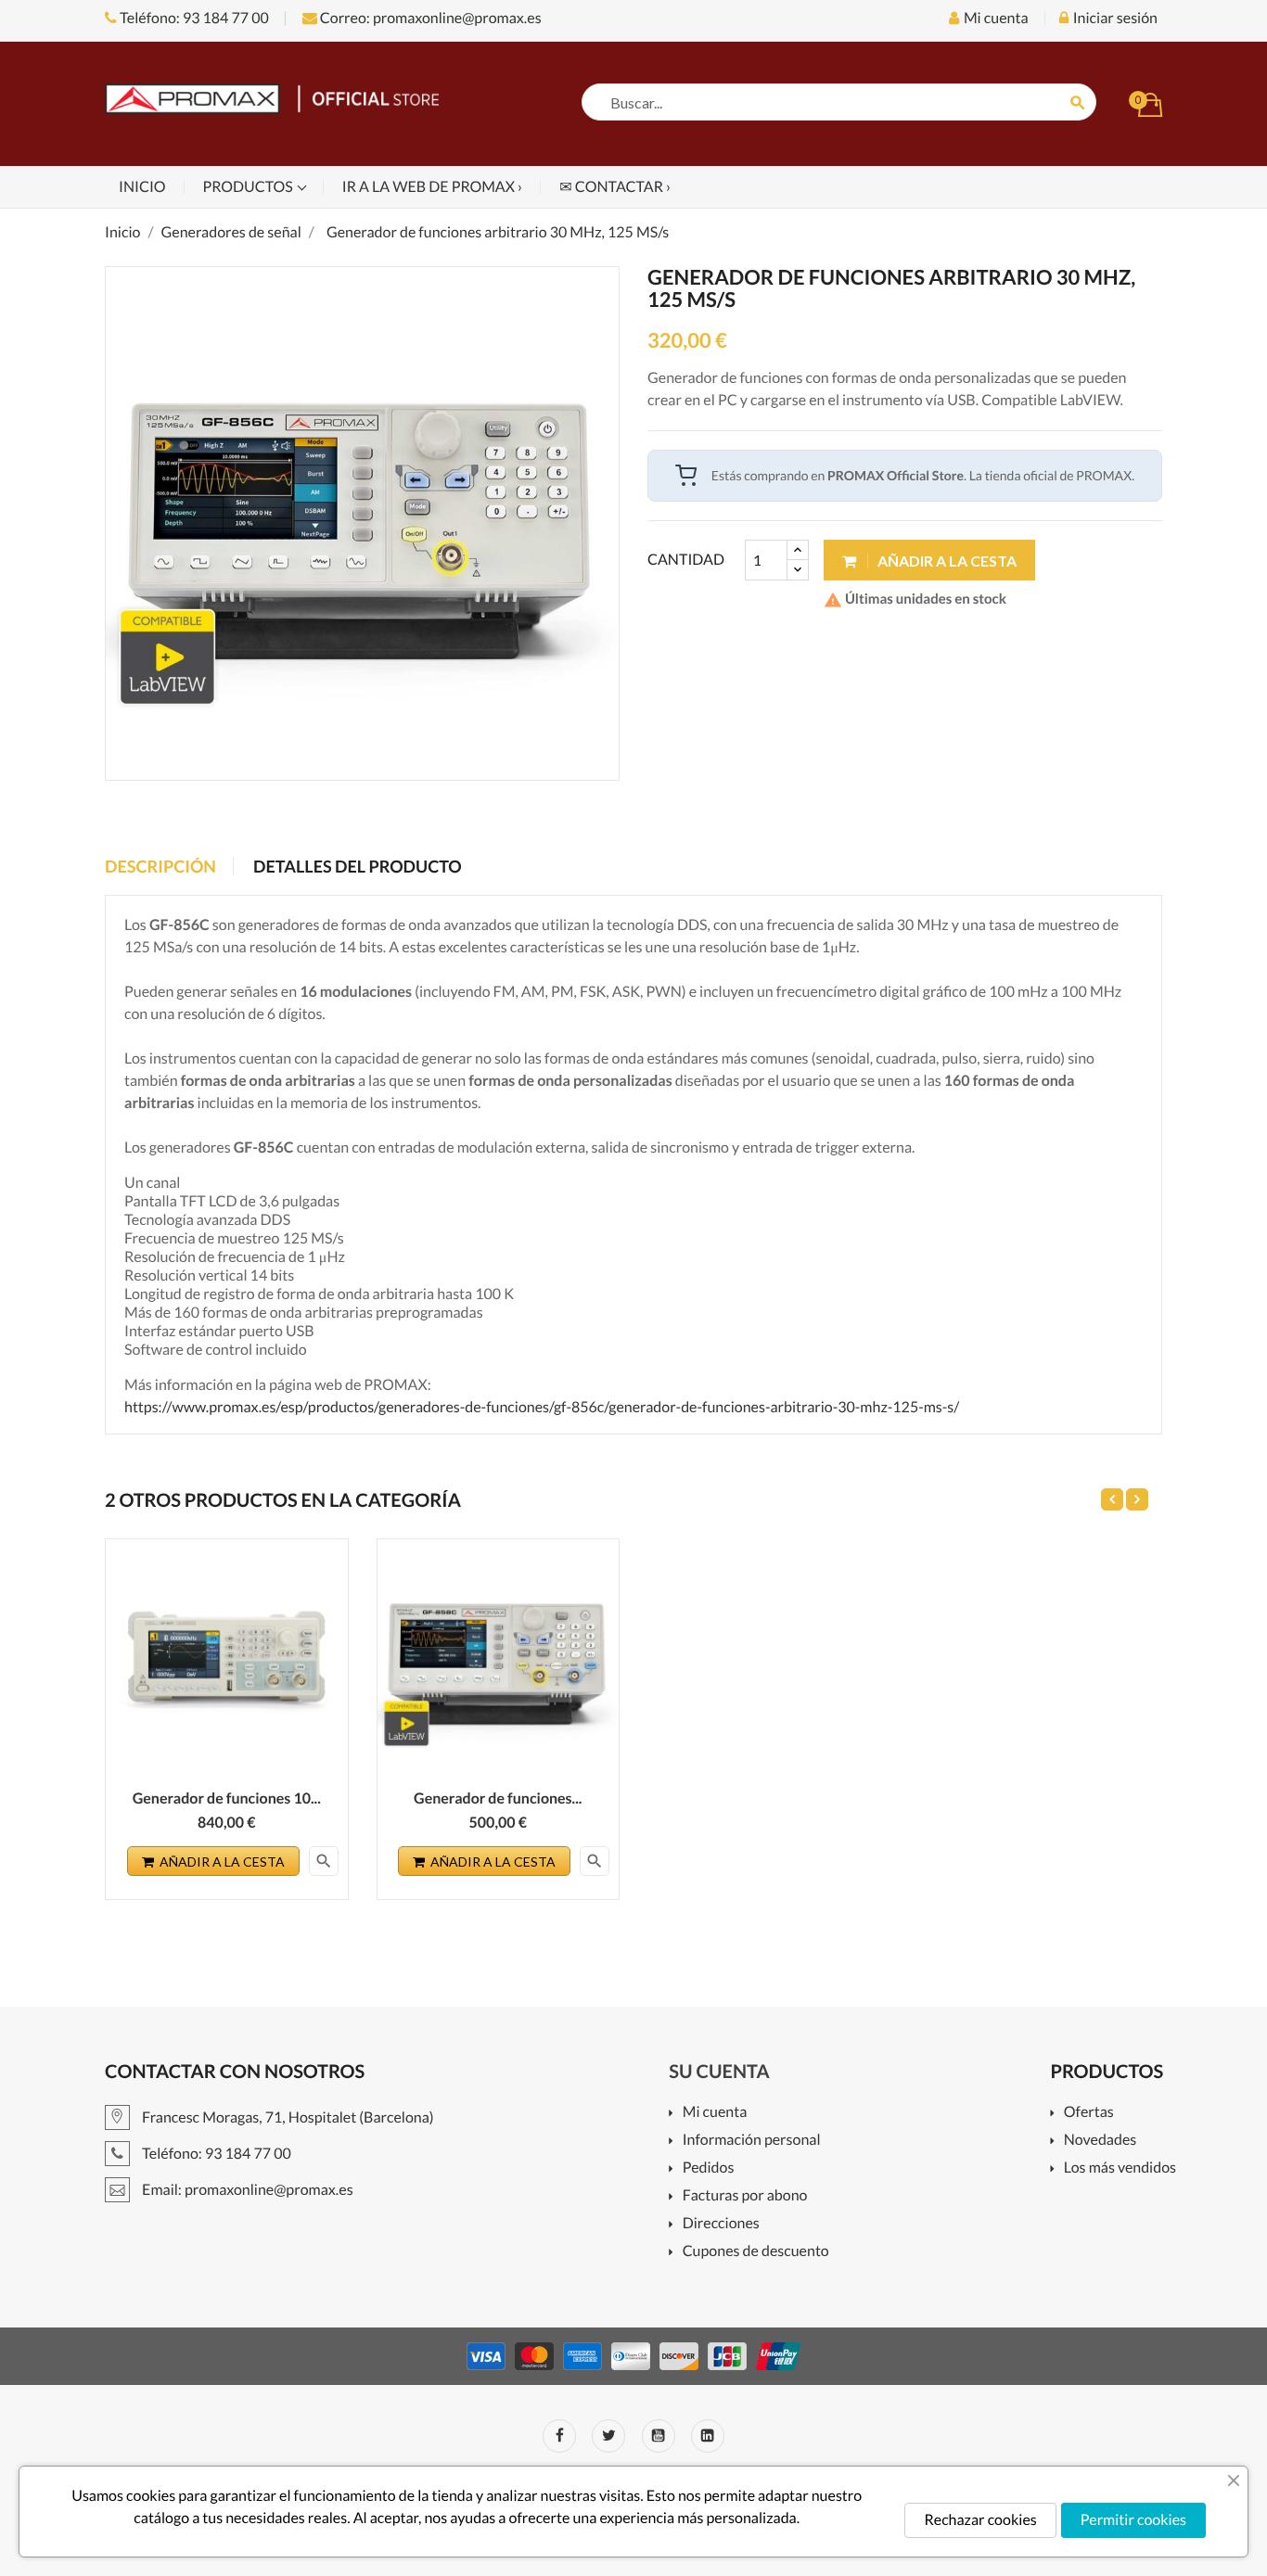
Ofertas (1088, 2113)
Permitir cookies (1133, 2520)
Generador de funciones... (498, 1798)
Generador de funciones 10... (227, 1798)
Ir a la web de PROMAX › (432, 187)
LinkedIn (708, 2436)
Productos (250, 187)
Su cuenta (719, 2072)
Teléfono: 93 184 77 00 (193, 18)
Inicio (142, 187)
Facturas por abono (745, 2196)
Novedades (1100, 2141)
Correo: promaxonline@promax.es (429, 18)
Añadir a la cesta (946, 561)
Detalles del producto (358, 866)
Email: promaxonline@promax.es (246, 2190)
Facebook (559, 2436)
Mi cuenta (715, 2113)
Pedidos (708, 2168)
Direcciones (721, 2224)
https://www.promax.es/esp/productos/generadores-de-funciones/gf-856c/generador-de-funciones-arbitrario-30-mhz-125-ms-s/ (542, 1407)
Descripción (160, 866)
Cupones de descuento (755, 2252)
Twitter (608, 2436)
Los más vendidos (1120, 2168)
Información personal (751, 2141)
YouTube (659, 2436)
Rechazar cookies (980, 2520)
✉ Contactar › (615, 187)
